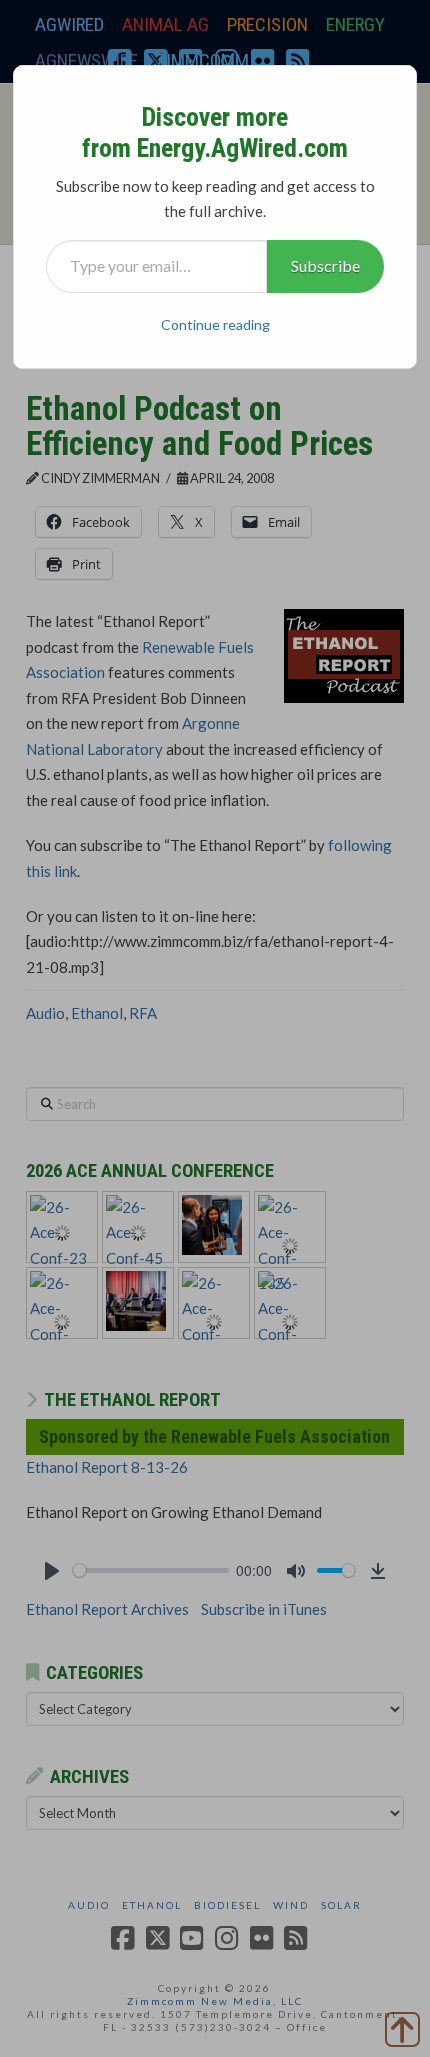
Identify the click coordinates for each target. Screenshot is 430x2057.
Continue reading (215, 324)
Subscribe (325, 265)
